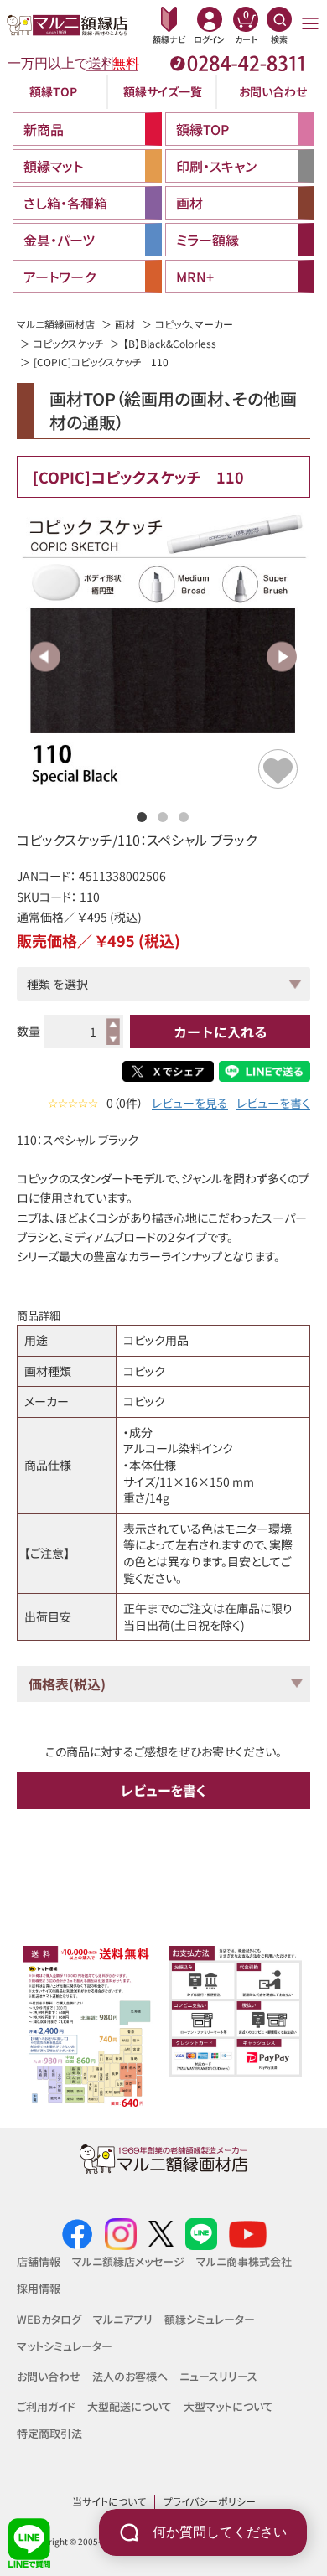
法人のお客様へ (130, 2376)
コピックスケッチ (68, 343)
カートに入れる (221, 1032)
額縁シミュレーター (210, 2319)
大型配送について (130, 2406)
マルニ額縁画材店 (56, 324)
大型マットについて (228, 2406)
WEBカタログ (49, 2319)
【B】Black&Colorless (170, 343)
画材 (125, 324)
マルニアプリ (123, 2319)
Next (281, 657)
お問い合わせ (273, 91)
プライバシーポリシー (210, 2501)
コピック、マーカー (194, 324)
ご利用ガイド (46, 2406)
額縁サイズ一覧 (163, 91)
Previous (46, 657)
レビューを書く (273, 1103)
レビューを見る (190, 1103)
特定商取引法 (49, 2433)
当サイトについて (109, 2501)
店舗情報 (39, 2261)
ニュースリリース (218, 2376)
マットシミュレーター (65, 2346)
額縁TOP (53, 91)
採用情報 (39, 2288)
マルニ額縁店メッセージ (128, 2261)
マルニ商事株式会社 (244, 2261)
